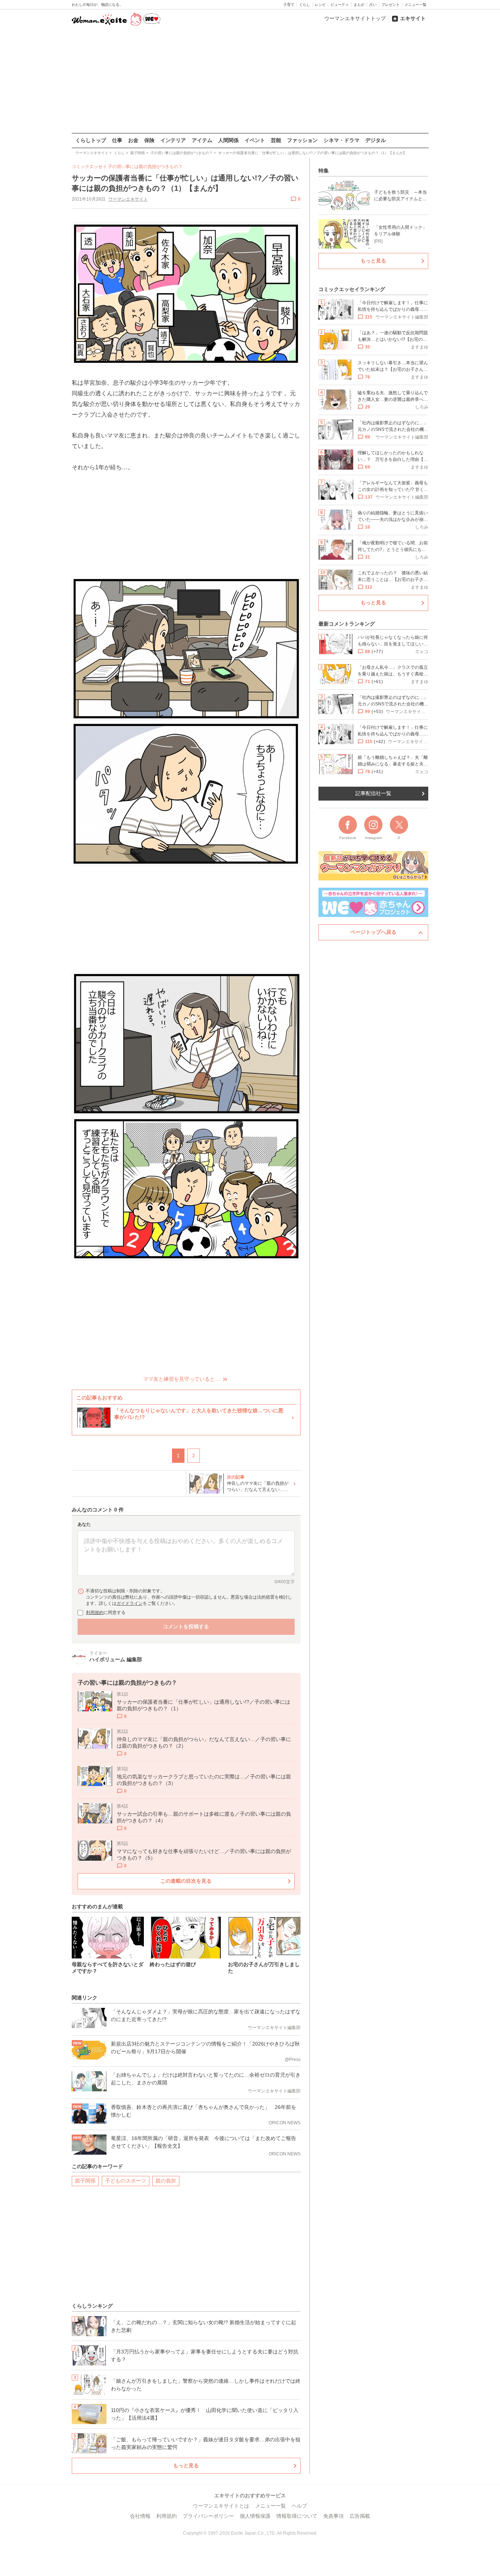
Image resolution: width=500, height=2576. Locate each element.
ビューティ (340, 5)
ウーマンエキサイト (128, 199)
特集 (324, 171)
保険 (149, 140)
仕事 (117, 140)
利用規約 (95, 1613)
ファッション (302, 140)
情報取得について (297, 2516)
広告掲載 (360, 2516)
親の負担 (166, 2181)
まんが (359, 5)
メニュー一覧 (415, 5)
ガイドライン (130, 1603)
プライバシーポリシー (208, 2516)
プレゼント (391, 5)
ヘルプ (299, 2506)
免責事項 (333, 2516)
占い (373, 5)
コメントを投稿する (186, 1626)
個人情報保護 (255, 2516)
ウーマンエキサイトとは (221, 2506)
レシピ (320, 5)
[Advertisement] (250, 80)
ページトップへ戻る (373, 932)
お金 (133, 140)
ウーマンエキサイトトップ (355, 18)
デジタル (376, 140)
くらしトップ (91, 140)
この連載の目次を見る (186, 1881)
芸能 (276, 140)
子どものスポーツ (126, 2181)
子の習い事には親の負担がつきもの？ (145, 167)
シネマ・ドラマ (342, 140)
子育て (289, 5)
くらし (305, 5)
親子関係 (85, 2181)
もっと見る (186, 2465)
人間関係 (228, 140)
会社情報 (140, 2516)
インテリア (173, 140)
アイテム (202, 140)
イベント (255, 140)
